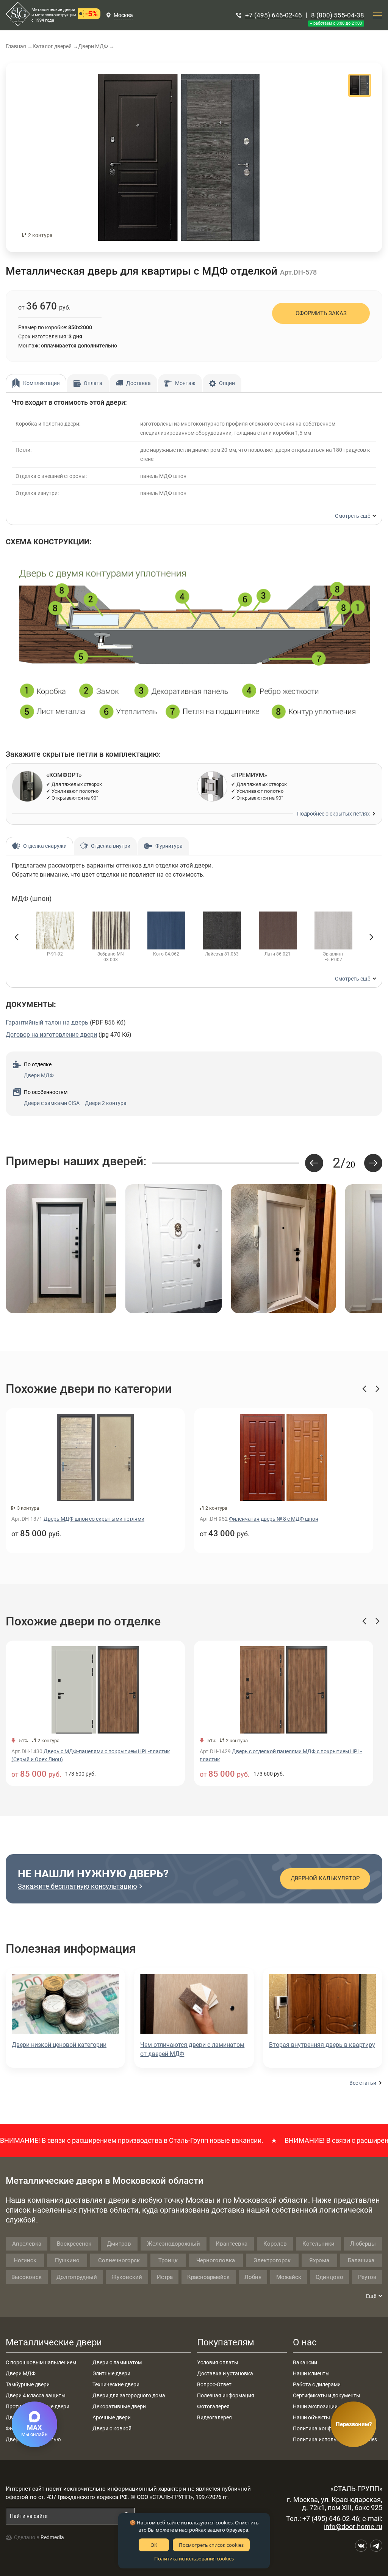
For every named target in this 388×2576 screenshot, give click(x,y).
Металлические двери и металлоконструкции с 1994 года (54, 15)
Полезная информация (226, 2395)
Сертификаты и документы (327, 2395)
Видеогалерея (214, 2417)
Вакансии (305, 2362)
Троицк (168, 2260)
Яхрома (319, 2260)
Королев (275, 2244)
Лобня (253, 2277)
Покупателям (226, 2342)
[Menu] (378, 15)
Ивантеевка (232, 2244)
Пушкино (67, 2260)
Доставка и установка (225, 2373)
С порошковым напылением (41, 2362)
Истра (165, 2277)
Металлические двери (54, 2342)
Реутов (367, 2277)
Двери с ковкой (112, 2428)
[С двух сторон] (179, 157)
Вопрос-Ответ (214, 2384)
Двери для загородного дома (129, 2395)
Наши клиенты (311, 2373)
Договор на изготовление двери (51, 1035)
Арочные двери (112, 2417)
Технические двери (116, 2384)
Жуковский (127, 2277)
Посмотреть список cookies (211, 2545)
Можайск (289, 2277)
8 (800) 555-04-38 (338, 15)
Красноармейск (208, 2277)
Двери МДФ (39, 1075)
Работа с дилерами (317, 2384)
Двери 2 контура (106, 1103)
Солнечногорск (119, 2260)
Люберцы (363, 2244)
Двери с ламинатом (117, 2362)
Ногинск (25, 2260)
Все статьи (363, 2083)
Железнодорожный (174, 2244)
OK (154, 2545)
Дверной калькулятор (325, 1878)
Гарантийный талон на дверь (47, 1022)
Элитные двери (111, 2373)
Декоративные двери (119, 2406)
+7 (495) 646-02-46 (274, 15)
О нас (305, 2342)
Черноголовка (216, 2260)
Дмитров (119, 2244)
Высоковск (27, 2277)
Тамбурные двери (28, 2384)
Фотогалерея (213, 2406)
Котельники (318, 2244)
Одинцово (329, 2277)
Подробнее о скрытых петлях (333, 814)
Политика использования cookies (194, 2559)
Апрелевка (27, 2244)
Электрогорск (272, 2260)
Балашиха (361, 2260)
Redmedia (52, 2537)
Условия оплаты (218, 2362)
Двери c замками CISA (52, 1103)
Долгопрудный (77, 2277)
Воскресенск (74, 2244)
